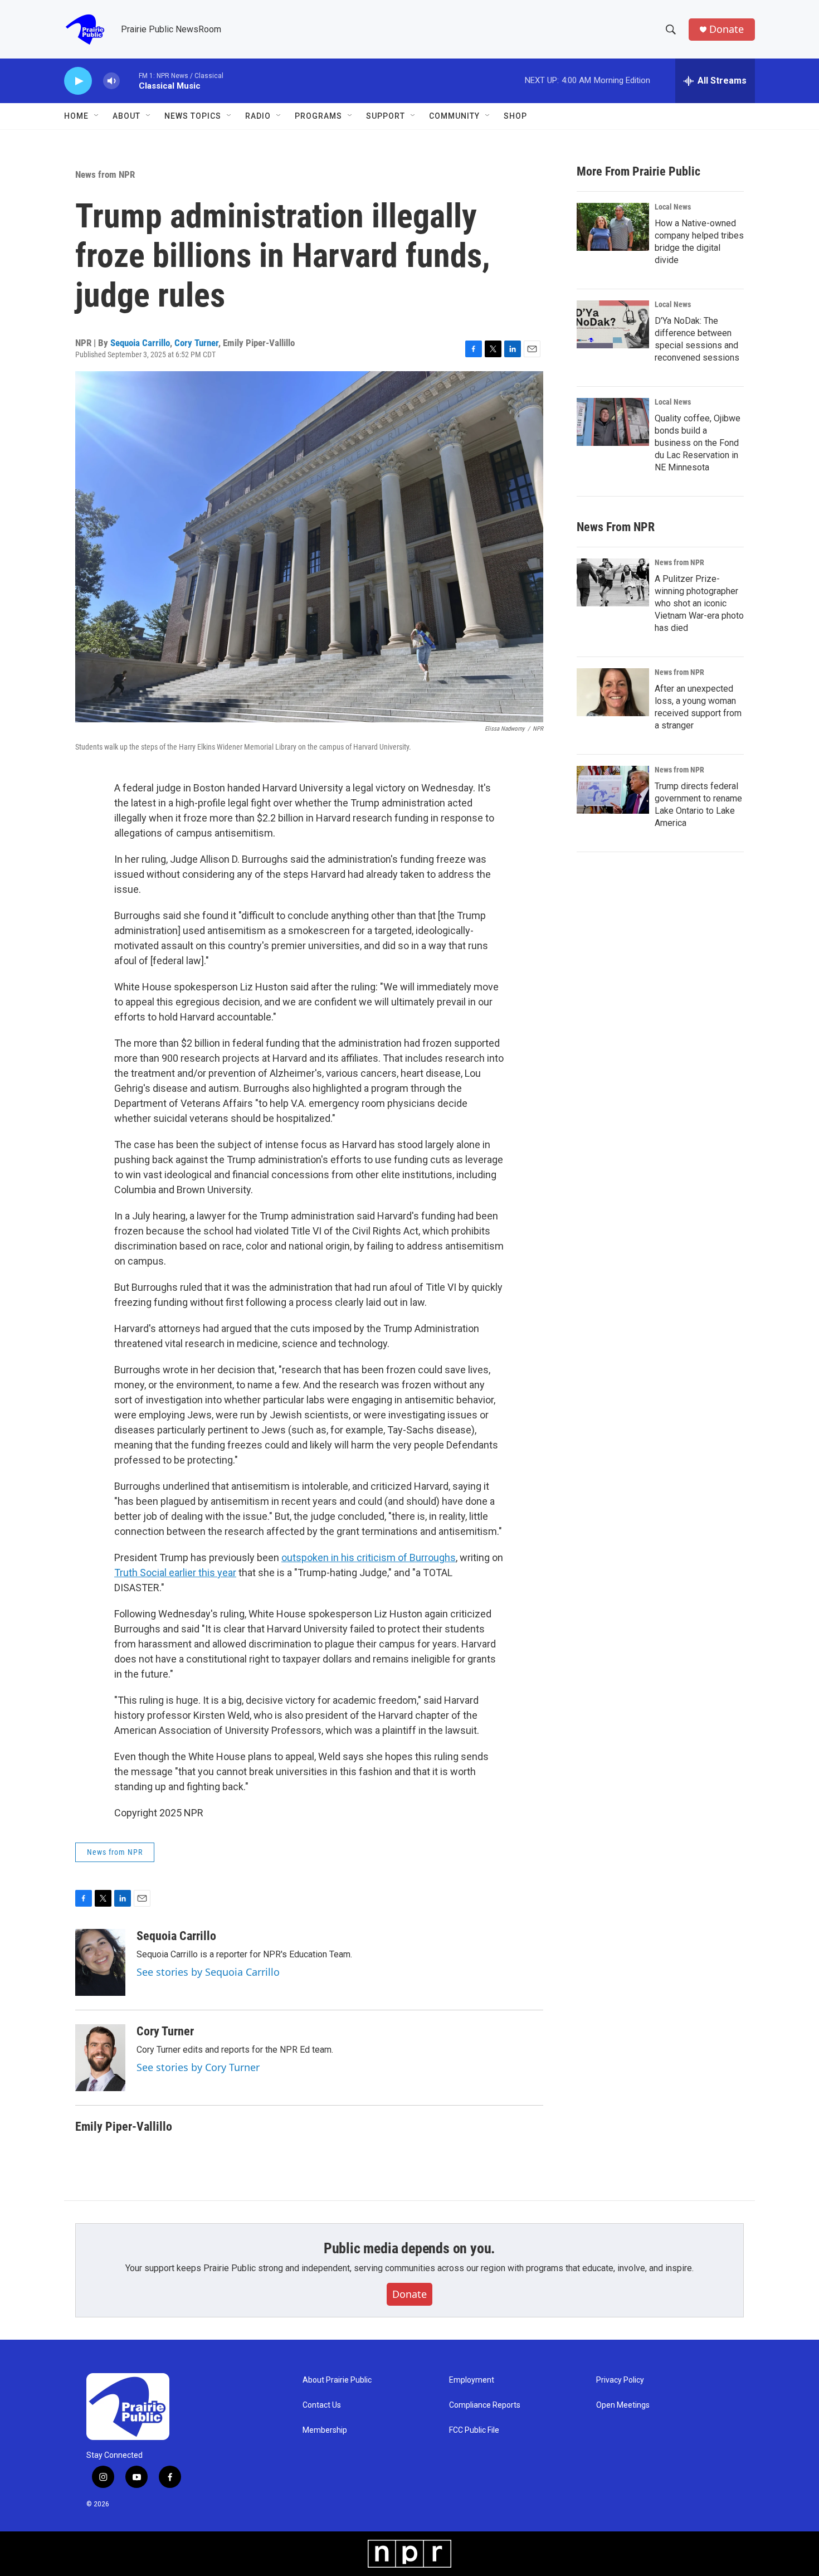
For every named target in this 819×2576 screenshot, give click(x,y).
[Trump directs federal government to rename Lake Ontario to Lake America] (613, 790)
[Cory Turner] (100, 2058)
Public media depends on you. (409, 2248)
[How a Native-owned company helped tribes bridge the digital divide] (613, 227)
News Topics (193, 116)
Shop (515, 116)
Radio (258, 116)
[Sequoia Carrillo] (100, 1962)
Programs (318, 116)
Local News (673, 207)
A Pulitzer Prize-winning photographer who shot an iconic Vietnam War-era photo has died (699, 603)
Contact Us (322, 2405)
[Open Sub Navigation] (97, 116)
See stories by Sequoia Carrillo (208, 1972)
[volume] (111, 81)
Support (386, 116)
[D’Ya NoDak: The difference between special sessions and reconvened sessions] (613, 324)
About (126, 116)
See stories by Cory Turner (198, 2067)
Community (454, 116)
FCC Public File (474, 2430)
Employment (472, 2380)
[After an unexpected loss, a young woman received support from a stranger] (613, 692)
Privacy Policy (620, 2380)
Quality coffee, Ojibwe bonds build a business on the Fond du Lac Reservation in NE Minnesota (698, 443)
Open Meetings (623, 2405)
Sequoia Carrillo (140, 343)
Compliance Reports (485, 2405)
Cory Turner (196, 343)
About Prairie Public (337, 2380)
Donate (727, 29)
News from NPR (105, 174)
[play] (78, 81)
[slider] (129, 81)
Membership (325, 2430)
